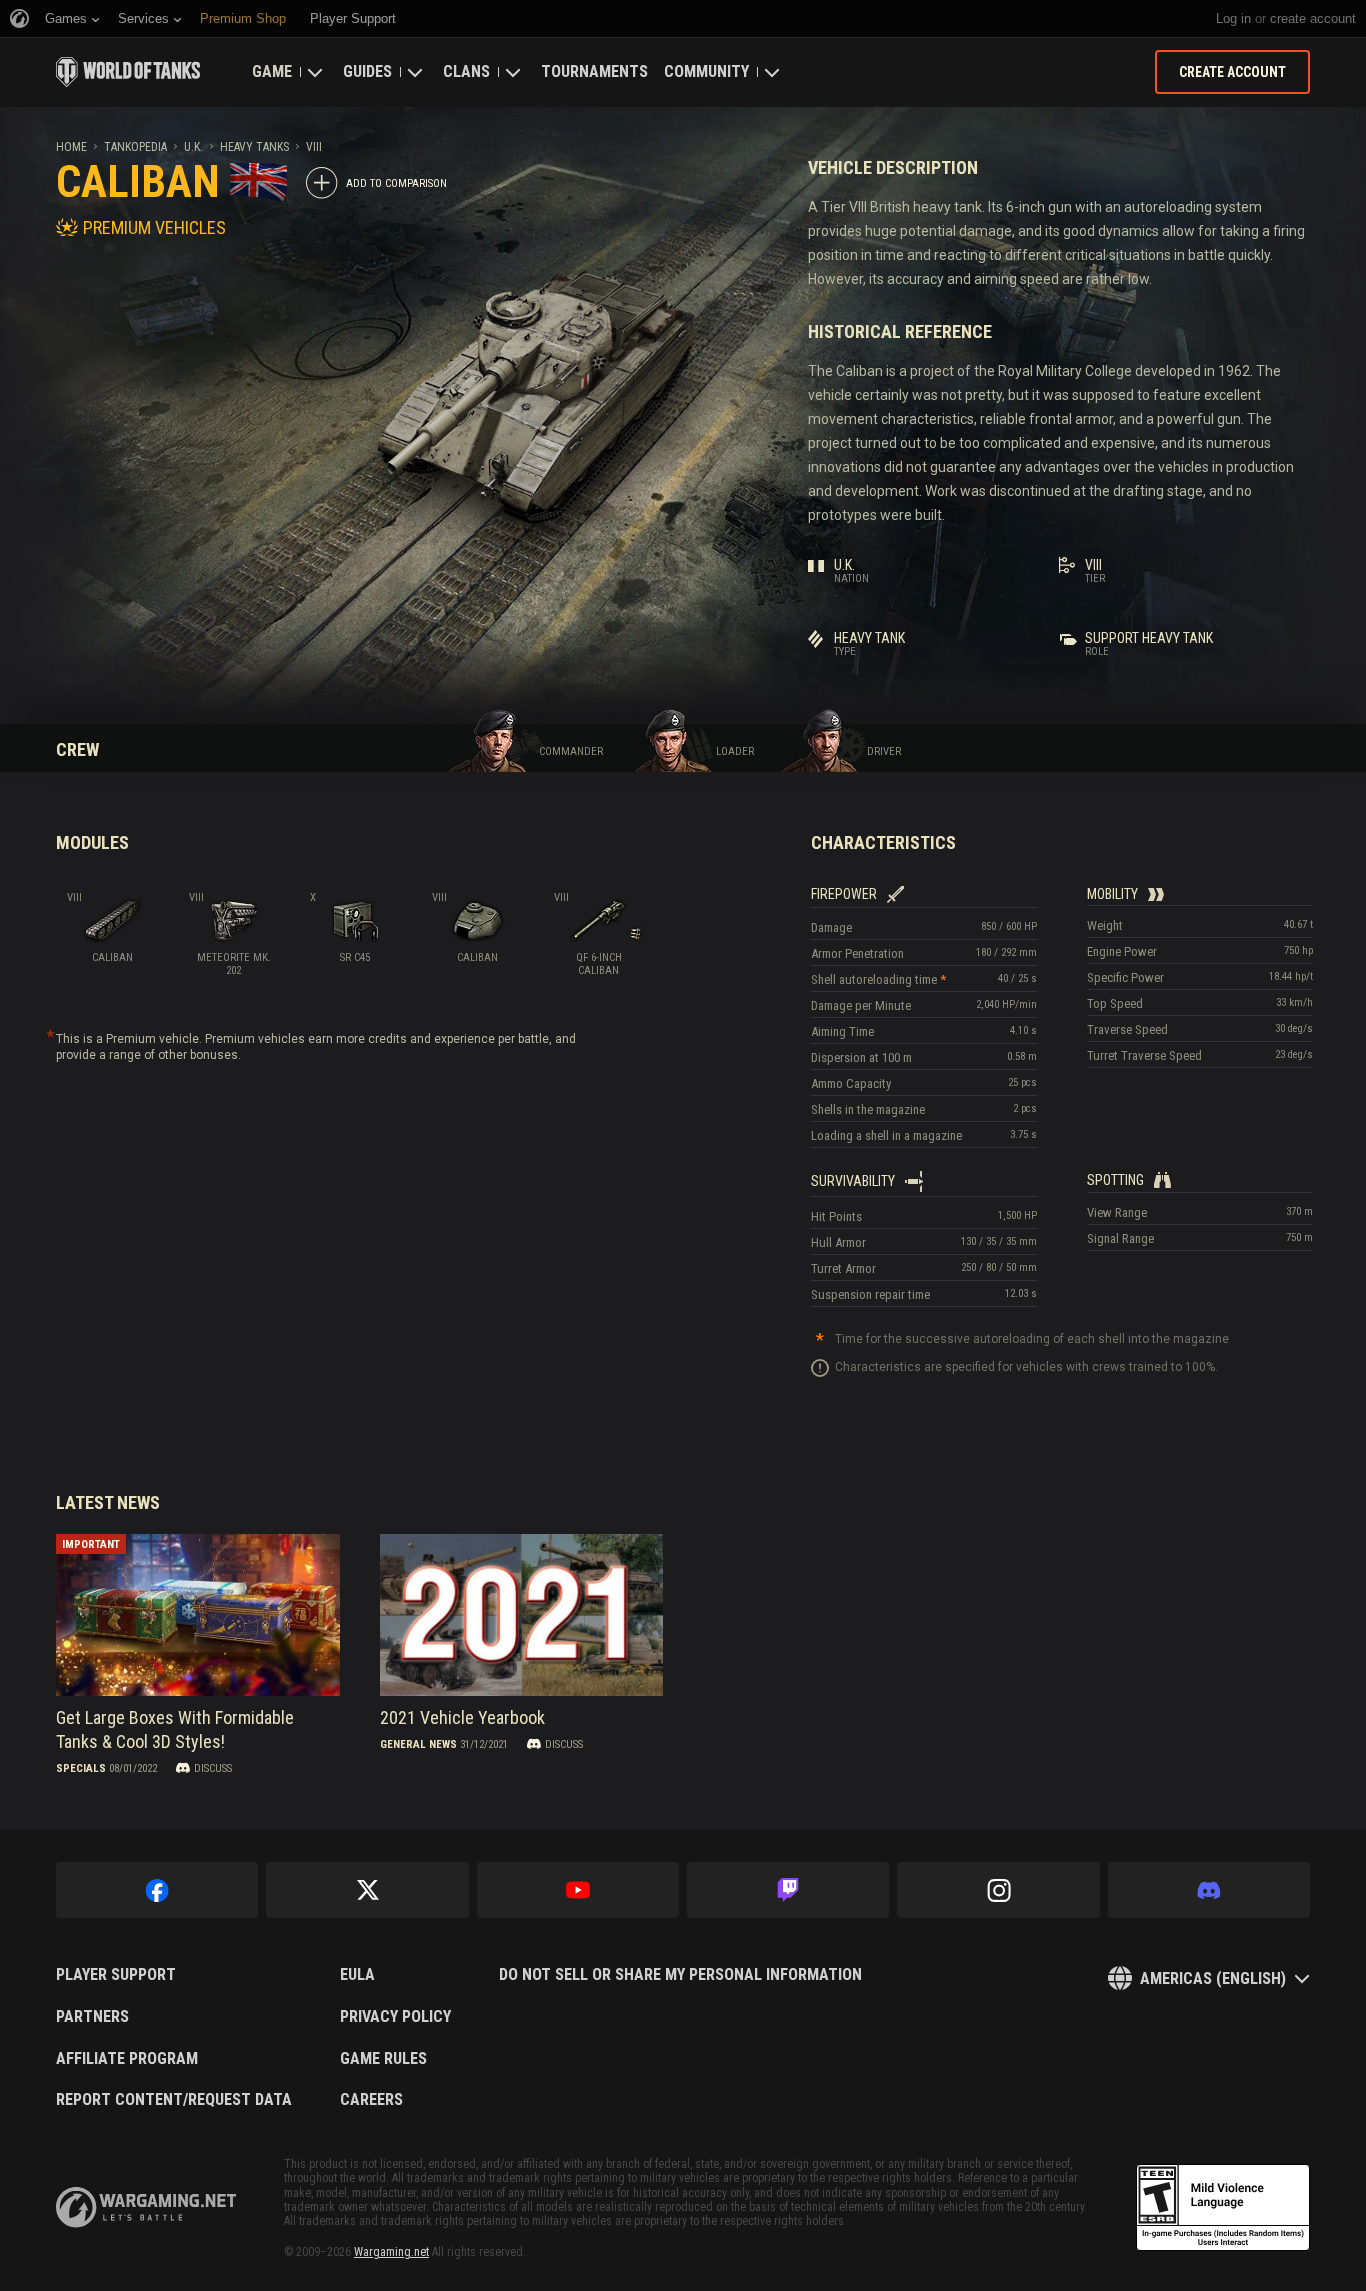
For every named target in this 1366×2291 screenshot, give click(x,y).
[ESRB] (1223, 2208)
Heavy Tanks (254, 147)
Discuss (213, 1767)
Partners (92, 2017)
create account (1313, 18)
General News (418, 1743)
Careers (371, 2100)
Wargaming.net (391, 2252)
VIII (314, 147)
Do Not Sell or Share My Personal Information (680, 1975)
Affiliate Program (127, 2059)
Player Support (116, 1975)
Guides (367, 71)
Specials (81, 1767)
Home (71, 147)
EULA (357, 1975)
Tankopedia (135, 147)
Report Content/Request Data (174, 2100)
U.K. (193, 147)
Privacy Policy (395, 2017)
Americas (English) (1213, 1978)
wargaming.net (146, 2207)
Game (272, 71)
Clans (466, 71)
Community (706, 71)
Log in (1233, 18)
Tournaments (594, 71)
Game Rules (383, 2059)
